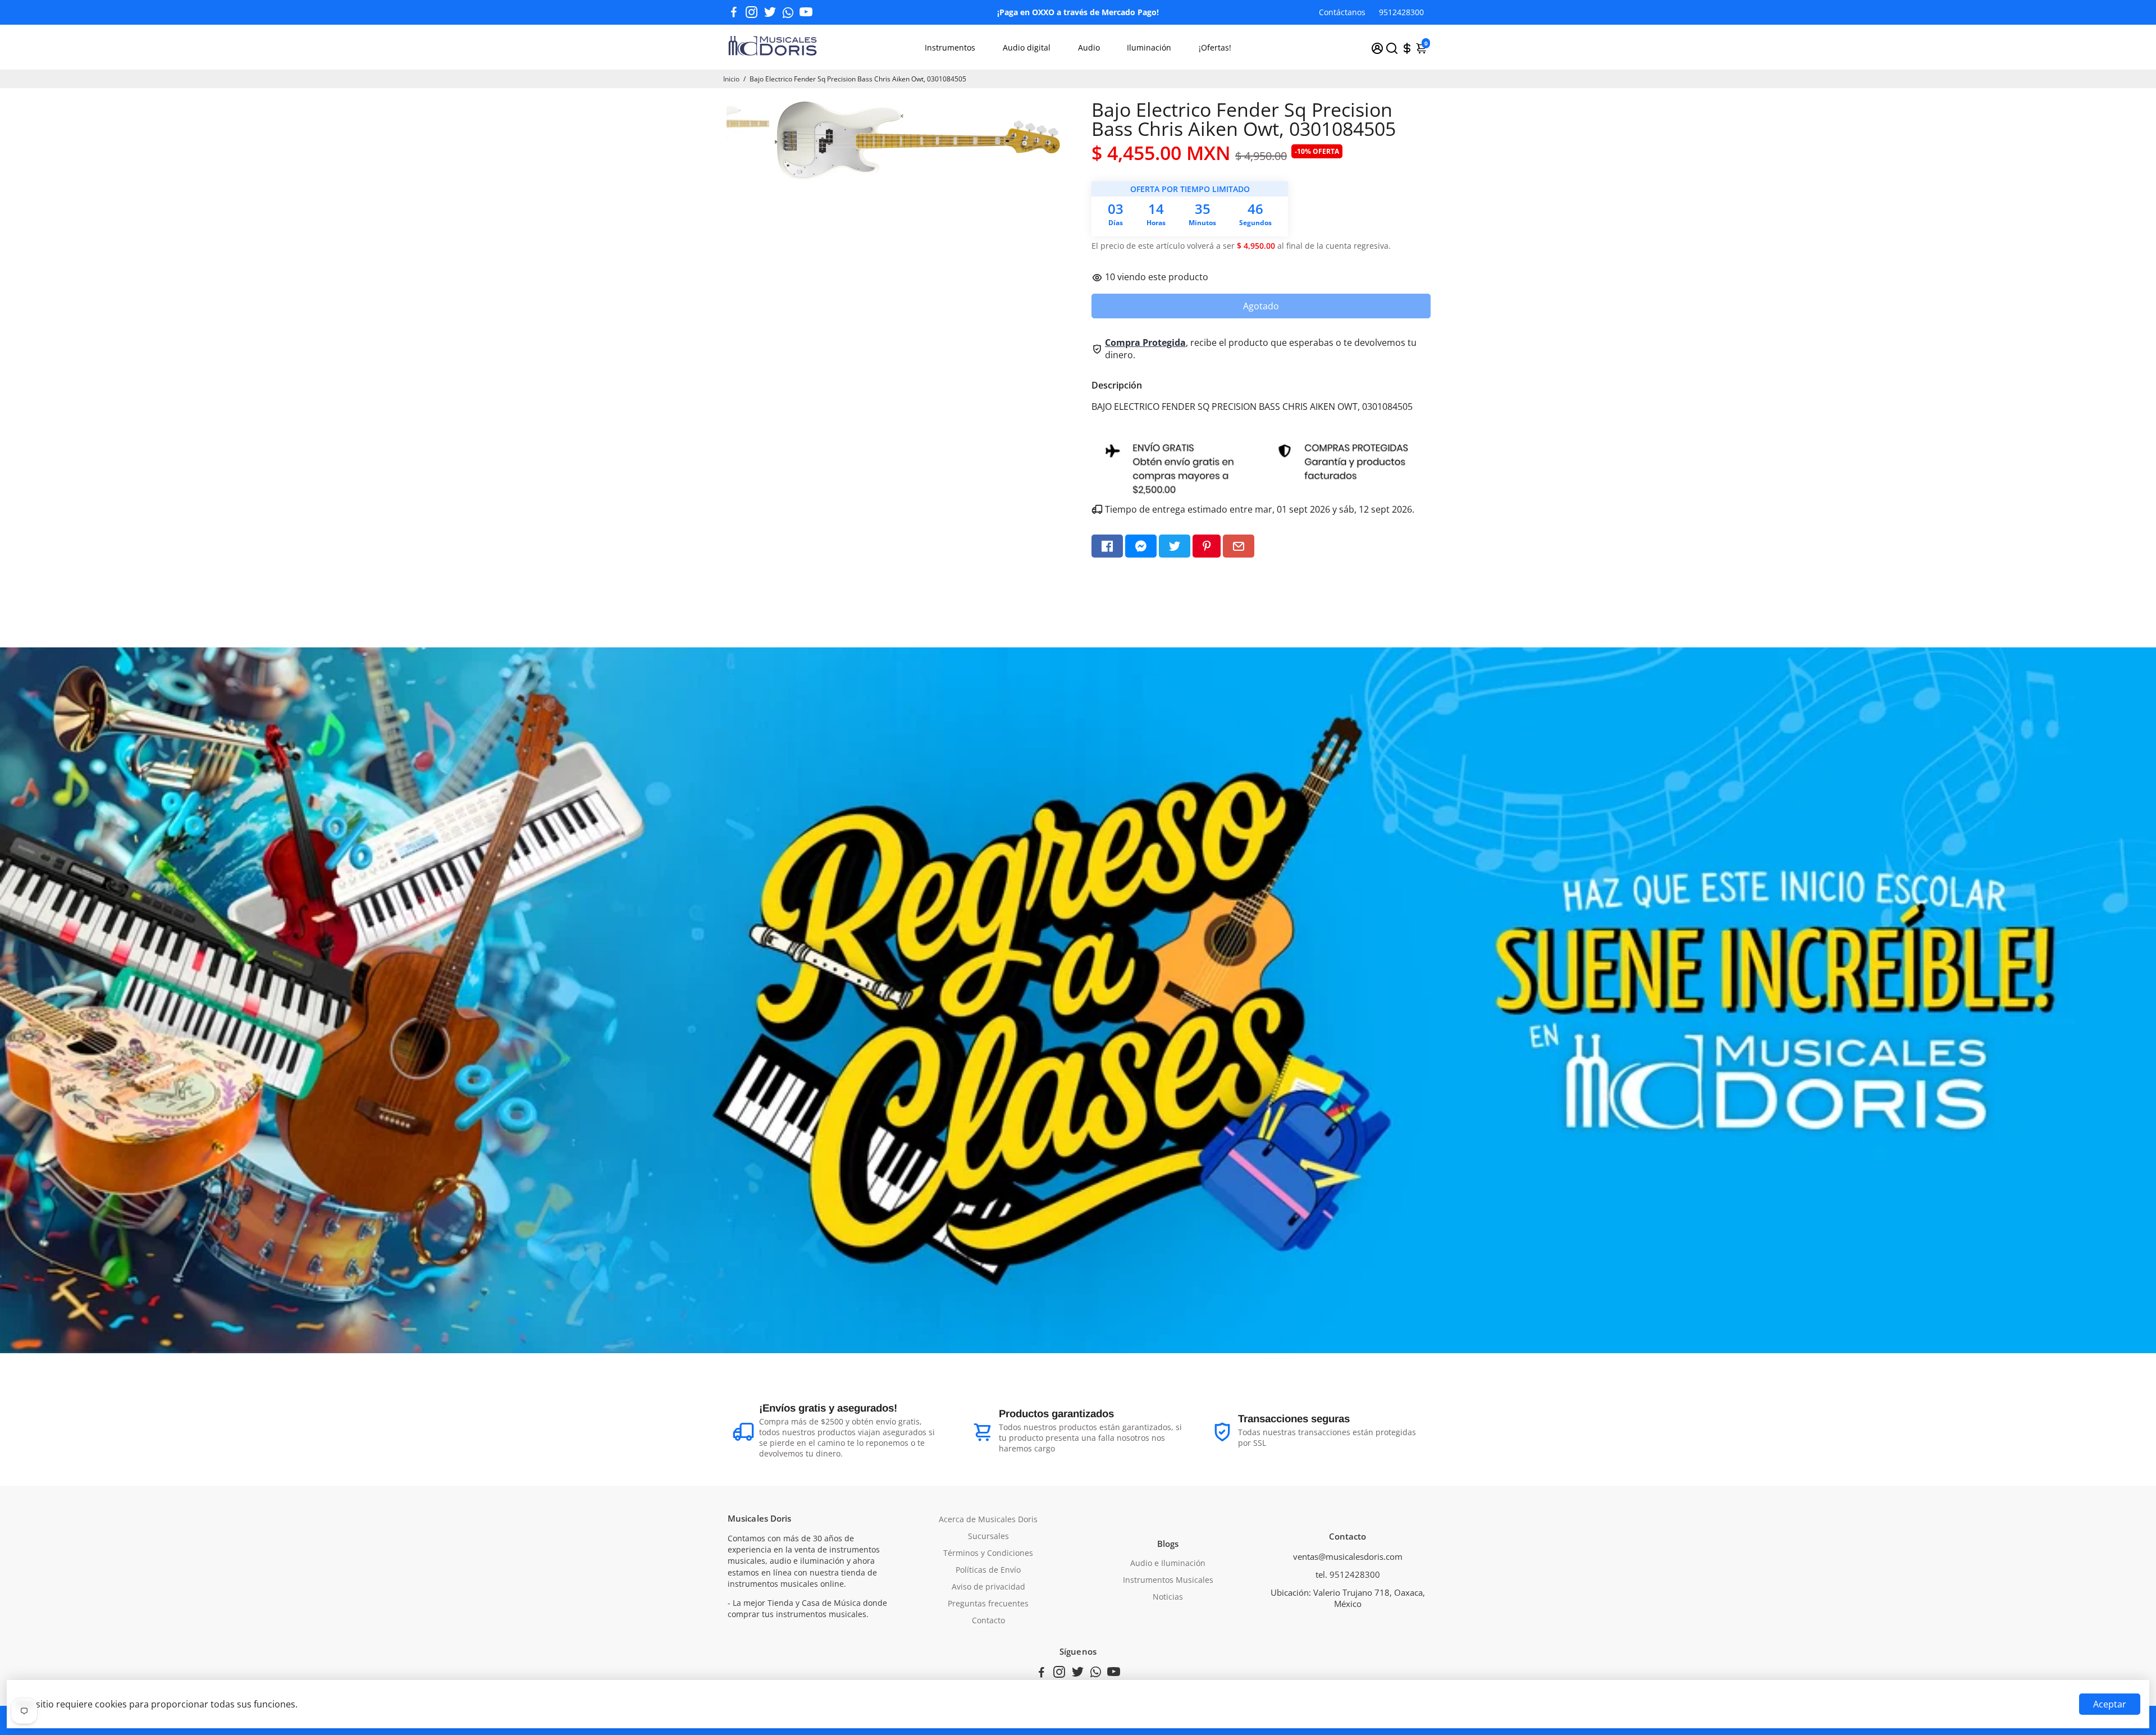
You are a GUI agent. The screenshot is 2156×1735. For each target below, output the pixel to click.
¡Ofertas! (1215, 47)
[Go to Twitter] (770, 12)
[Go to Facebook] (734, 12)
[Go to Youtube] (806, 12)
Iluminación (1149, 47)
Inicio (731, 79)
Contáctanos (1342, 12)
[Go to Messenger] (1141, 546)
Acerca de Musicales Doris (988, 1519)
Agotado (1261, 306)
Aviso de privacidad (988, 1587)
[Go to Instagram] (752, 12)
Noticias (1168, 1597)
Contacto (988, 1620)
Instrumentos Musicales (1168, 1580)
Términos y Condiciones (988, 1553)
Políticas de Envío (988, 1570)
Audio (1089, 47)
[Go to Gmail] (1239, 546)
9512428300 (1401, 12)
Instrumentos (950, 47)
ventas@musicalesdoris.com (1348, 1556)
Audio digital (1027, 47)
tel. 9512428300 (1348, 1574)
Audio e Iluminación (1168, 1563)
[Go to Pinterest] (1207, 546)
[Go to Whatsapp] (788, 12)
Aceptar (2110, 1704)
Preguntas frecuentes (988, 1604)
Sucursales (988, 1536)
